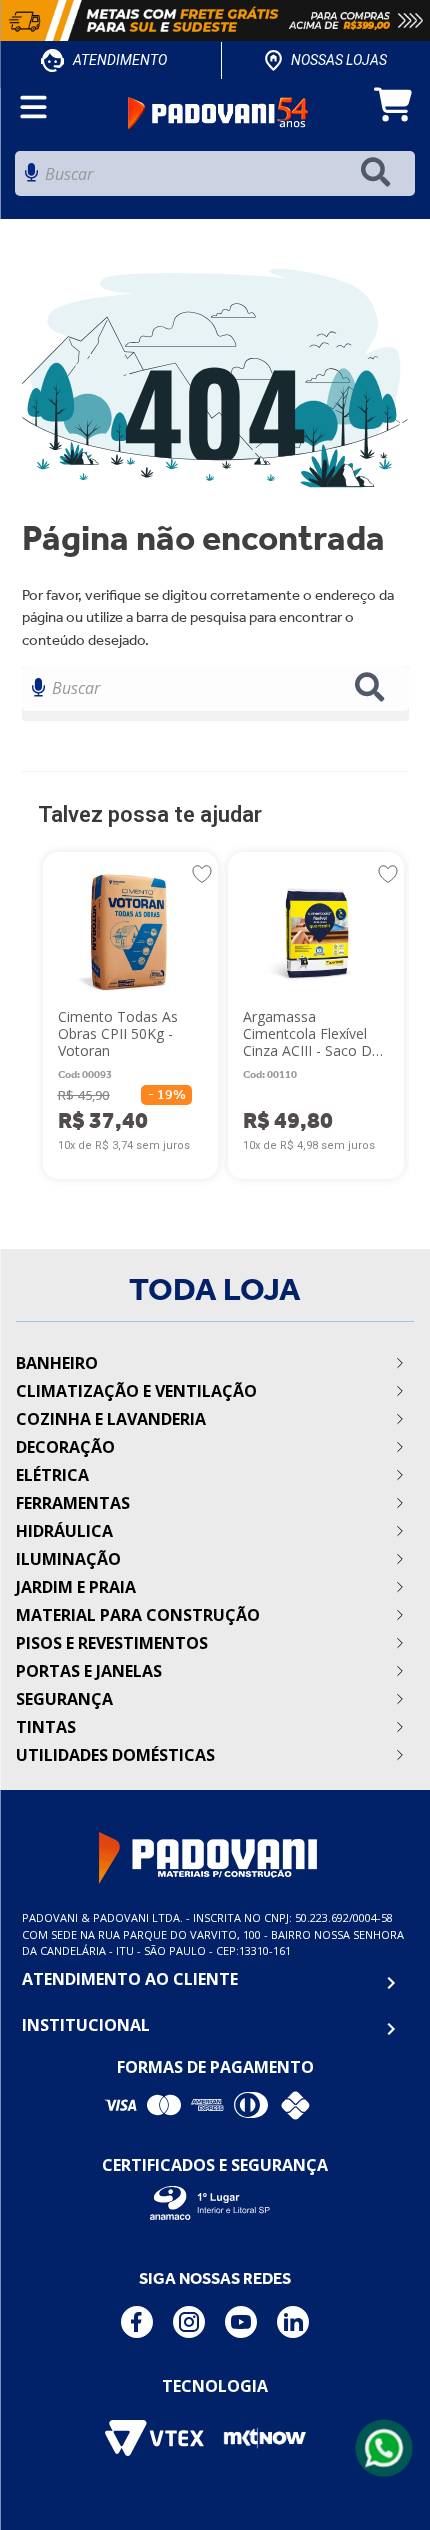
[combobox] (215, 178)
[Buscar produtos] (380, 173)
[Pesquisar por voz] (31, 178)
